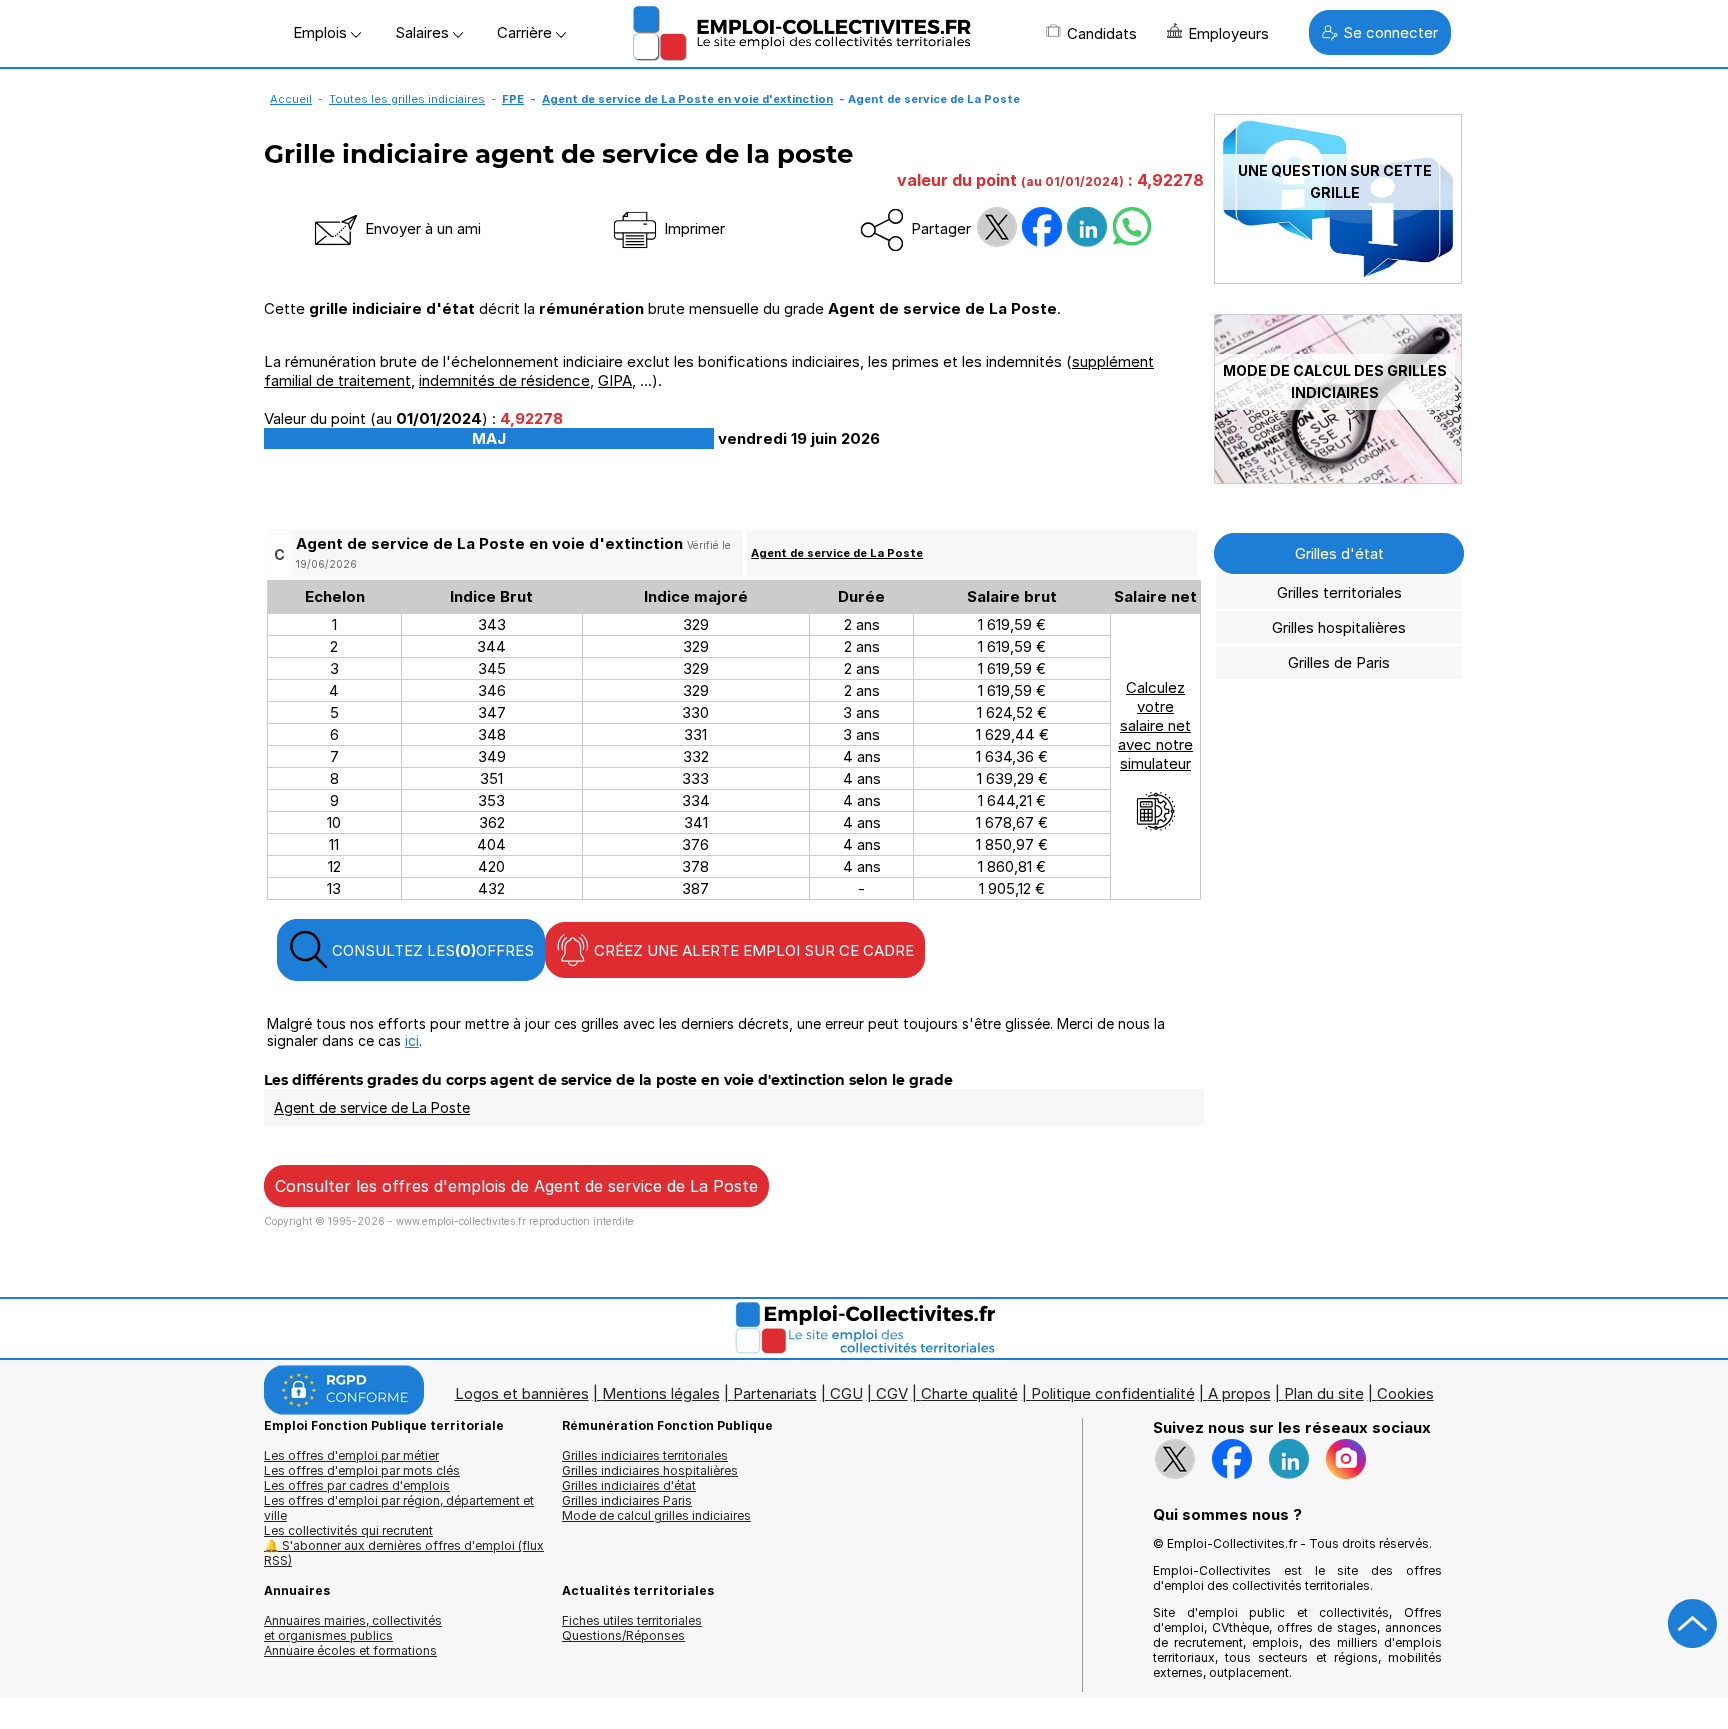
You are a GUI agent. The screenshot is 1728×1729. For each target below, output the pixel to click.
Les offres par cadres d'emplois (357, 1485)
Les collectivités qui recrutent (348, 1530)
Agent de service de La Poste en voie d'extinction (687, 99)
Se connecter (1390, 32)
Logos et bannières (522, 1393)
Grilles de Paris (1339, 662)
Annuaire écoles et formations (350, 1650)
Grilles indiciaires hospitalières (650, 1470)
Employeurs (1228, 33)
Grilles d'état (1339, 553)
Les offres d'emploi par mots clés (362, 1470)
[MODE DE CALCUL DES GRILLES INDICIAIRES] (1338, 478)
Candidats (1102, 33)
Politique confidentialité (1113, 1393)
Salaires (424, 32)
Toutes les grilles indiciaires (407, 99)
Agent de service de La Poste (837, 553)
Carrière (526, 32)
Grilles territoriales (1339, 592)
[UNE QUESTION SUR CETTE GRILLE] (1338, 278)
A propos (1239, 1393)
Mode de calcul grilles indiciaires (656, 1515)
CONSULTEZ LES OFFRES (431, 950)
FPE (513, 99)
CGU (846, 1393)
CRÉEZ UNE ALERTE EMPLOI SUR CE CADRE (752, 950)
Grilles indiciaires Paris (627, 1500)
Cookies (1405, 1393)
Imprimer (692, 228)
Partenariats (775, 1393)
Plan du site (1324, 1393)
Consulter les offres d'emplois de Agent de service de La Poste (516, 1186)
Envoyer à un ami (421, 228)
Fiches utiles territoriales (632, 1620)
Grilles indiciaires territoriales (645, 1455)
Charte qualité (969, 1393)
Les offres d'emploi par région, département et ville (399, 1508)
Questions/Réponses (623, 1635)
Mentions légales (661, 1393)
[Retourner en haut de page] (1693, 1624)
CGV (892, 1393)
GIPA (615, 380)
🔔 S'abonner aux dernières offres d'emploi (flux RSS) (404, 1553)
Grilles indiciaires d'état (629, 1485)
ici (412, 1040)
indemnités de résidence (504, 380)
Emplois (322, 32)
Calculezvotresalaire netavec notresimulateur (1155, 725)
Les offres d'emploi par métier (351, 1455)
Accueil (291, 99)
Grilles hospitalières (1339, 627)
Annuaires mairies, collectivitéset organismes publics (353, 1628)
